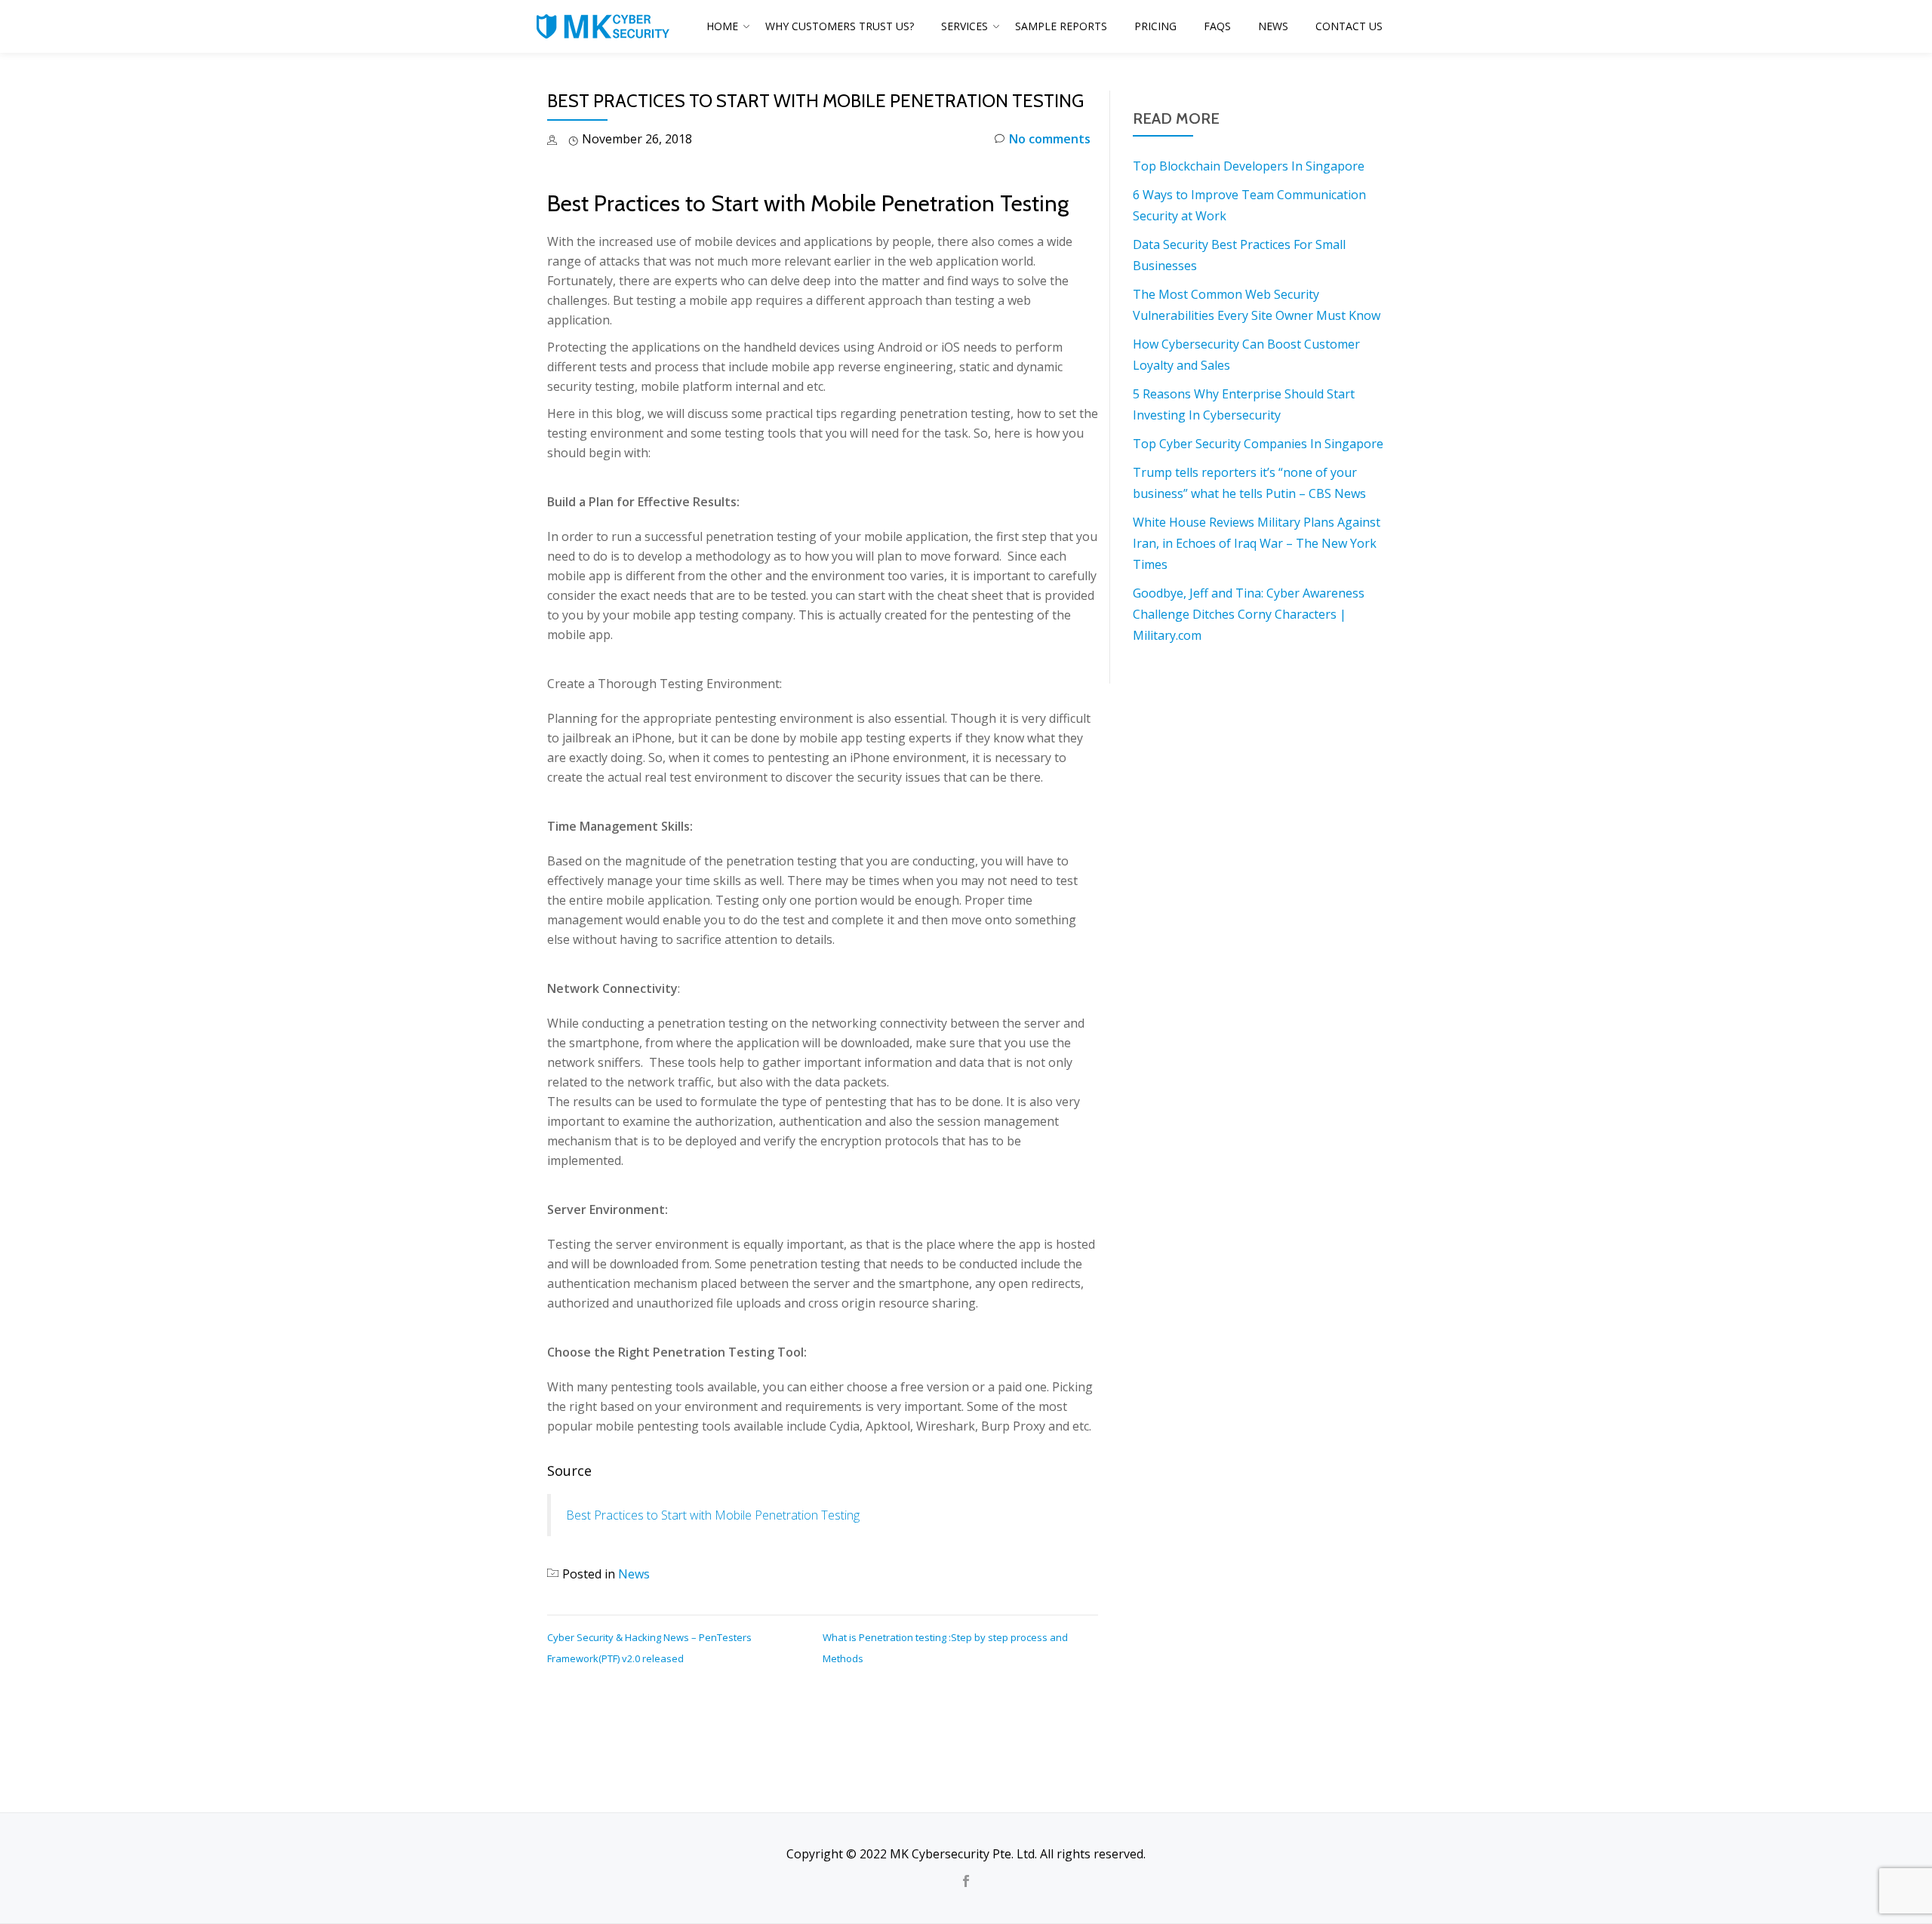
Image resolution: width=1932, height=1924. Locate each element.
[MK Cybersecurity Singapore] (605, 26)
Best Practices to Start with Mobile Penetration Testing (713, 1515)
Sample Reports (1061, 26)
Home (722, 26)
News (1273, 26)
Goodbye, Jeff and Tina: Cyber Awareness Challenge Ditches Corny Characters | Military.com (1249, 614)
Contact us (1349, 26)
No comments (1050, 139)
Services (964, 26)
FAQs (1217, 26)
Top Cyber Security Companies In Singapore (1258, 444)
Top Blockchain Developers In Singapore (1249, 166)
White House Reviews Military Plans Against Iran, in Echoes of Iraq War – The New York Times (1257, 543)
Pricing (1155, 26)
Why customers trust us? (840, 26)
